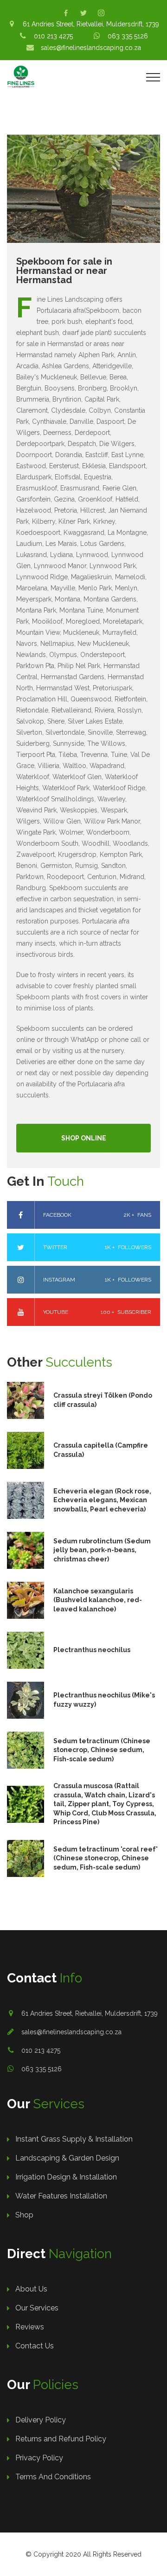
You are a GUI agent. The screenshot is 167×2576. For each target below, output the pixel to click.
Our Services (37, 2308)
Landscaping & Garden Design (67, 2158)
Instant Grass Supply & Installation (74, 2139)
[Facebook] (66, 13)
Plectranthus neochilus (92, 1650)
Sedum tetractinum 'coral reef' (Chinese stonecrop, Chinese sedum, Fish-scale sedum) (106, 1858)
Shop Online (84, 1138)
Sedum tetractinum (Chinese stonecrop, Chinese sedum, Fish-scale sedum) (102, 1750)
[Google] (101, 13)
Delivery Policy (41, 2420)
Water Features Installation (61, 2196)
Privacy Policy (39, 2458)
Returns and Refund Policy (61, 2439)
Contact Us (35, 2346)
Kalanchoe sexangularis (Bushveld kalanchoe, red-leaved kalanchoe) (98, 1600)
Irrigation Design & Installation (66, 2177)
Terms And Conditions (53, 2477)
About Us (31, 2289)
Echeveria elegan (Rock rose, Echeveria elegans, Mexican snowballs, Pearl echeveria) (102, 1500)
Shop (24, 2215)
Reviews (30, 2327)
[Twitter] (83, 13)
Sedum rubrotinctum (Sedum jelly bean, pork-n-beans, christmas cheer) (102, 1550)
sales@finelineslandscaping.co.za (71, 2032)
